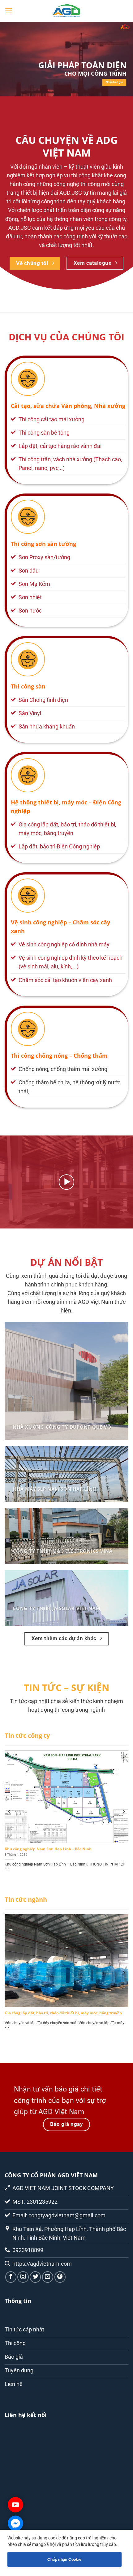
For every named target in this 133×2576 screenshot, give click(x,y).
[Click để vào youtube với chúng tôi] (15, 2505)
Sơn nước (30, 611)
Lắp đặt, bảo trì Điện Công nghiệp (59, 847)
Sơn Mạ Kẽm (34, 584)
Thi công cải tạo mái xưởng (51, 419)
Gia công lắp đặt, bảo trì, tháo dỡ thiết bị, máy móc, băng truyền (63, 2013)
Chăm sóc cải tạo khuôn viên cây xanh (65, 980)
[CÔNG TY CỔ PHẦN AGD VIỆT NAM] (66, 11)
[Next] (123, 1812)
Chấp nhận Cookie (64, 2559)
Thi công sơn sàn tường (43, 544)
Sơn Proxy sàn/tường (44, 557)
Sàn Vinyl (30, 713)
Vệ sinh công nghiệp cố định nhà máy (64, 945)
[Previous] (10, 1812)
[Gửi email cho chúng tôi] (48, 2277)
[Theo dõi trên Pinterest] (60, 2277)
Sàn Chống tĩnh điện (43, 700)
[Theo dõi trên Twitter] (35, 2277)
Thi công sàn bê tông (44, 433)
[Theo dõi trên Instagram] (23, 2277)
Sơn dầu (29, 571)
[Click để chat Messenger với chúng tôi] (15, 2523)
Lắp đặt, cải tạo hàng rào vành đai (60, 446)
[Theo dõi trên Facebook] (11, 2277)
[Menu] (9, 11)
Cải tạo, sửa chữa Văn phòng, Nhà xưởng (68, 406)
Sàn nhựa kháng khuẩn (47, 727)
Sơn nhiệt (30, 597)
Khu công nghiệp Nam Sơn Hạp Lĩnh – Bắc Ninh (48, 1849)
